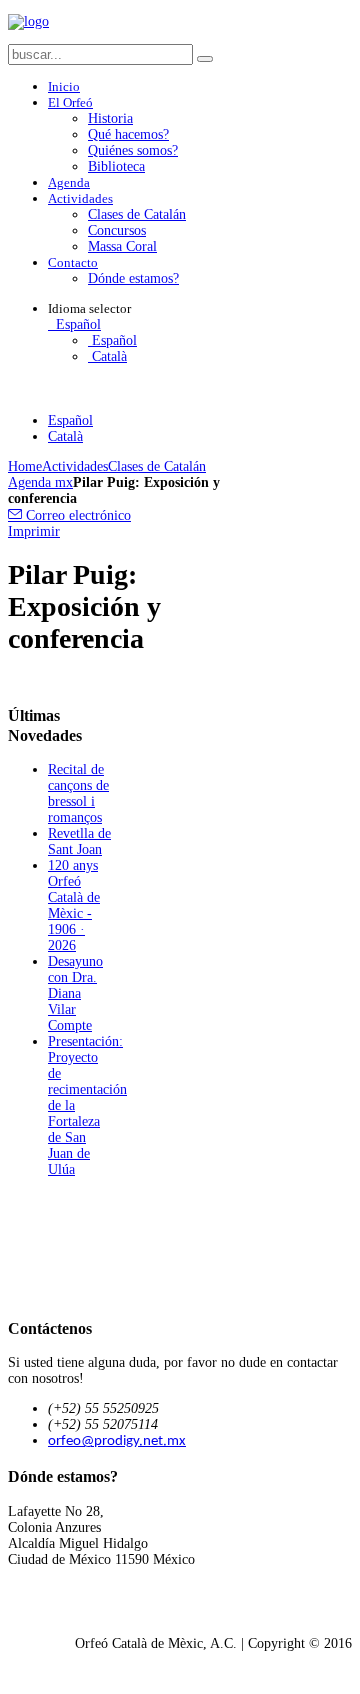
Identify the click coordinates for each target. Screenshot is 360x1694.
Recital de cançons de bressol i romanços (78, 793)
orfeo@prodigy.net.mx (117, 1441)
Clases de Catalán (157, 466)
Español (76, 324)
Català (107, 356)
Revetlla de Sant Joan (79, 841)
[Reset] (205, 59)
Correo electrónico (76, 515)
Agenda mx (40, 482)
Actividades (75, 466)
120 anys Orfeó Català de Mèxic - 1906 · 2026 (74, 905)
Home (25, 466)
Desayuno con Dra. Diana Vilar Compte (75, 993)
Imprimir (34, 531)
